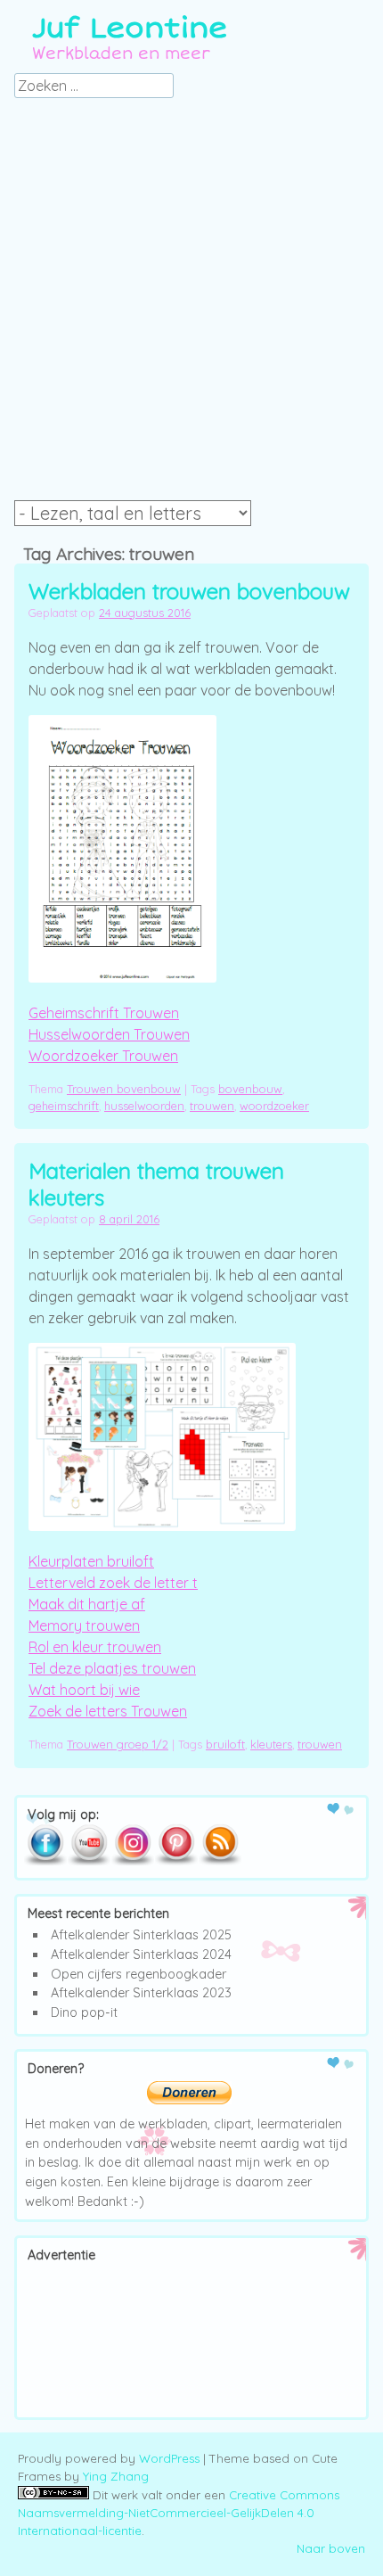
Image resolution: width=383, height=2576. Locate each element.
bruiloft (225, 1744)
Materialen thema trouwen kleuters (156, 1184)
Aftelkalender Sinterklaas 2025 (141, 1935)
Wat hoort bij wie (84, 1690)
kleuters (271, 1744)
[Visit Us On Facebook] (45, 1862)
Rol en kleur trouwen (95, 1647)
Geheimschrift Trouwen (104, 1013)
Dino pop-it (84, 2012)
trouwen (212, 1106)
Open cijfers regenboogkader (139, 1974)
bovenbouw (250, 1089)
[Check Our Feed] (220, 1862)
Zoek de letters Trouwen (108, 1711)
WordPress (169, 2458)
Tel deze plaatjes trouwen (112, 1668)
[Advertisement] (191, 304)
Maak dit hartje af (87, 1604)
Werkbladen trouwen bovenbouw (189, 591)
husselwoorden (144, 1106)
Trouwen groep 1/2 (118, 1744)
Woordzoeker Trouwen (103, 1056)
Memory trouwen (84, 1625)
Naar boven (331, 2548)
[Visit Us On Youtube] (89, 1862)
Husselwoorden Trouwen (109, 1034)
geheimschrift (64, 1106)
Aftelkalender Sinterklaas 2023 (141, 1993)
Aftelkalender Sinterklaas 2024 (141, 1955)
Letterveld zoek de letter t (113, 1583)
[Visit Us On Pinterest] (176, 1862)
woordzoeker (274, 1106)
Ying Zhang (116, 2476)
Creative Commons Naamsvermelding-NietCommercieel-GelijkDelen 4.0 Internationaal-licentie (179, 2513)
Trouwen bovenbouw (124, 1089)
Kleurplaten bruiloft (91, 1561)
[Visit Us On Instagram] (132, 1862)
